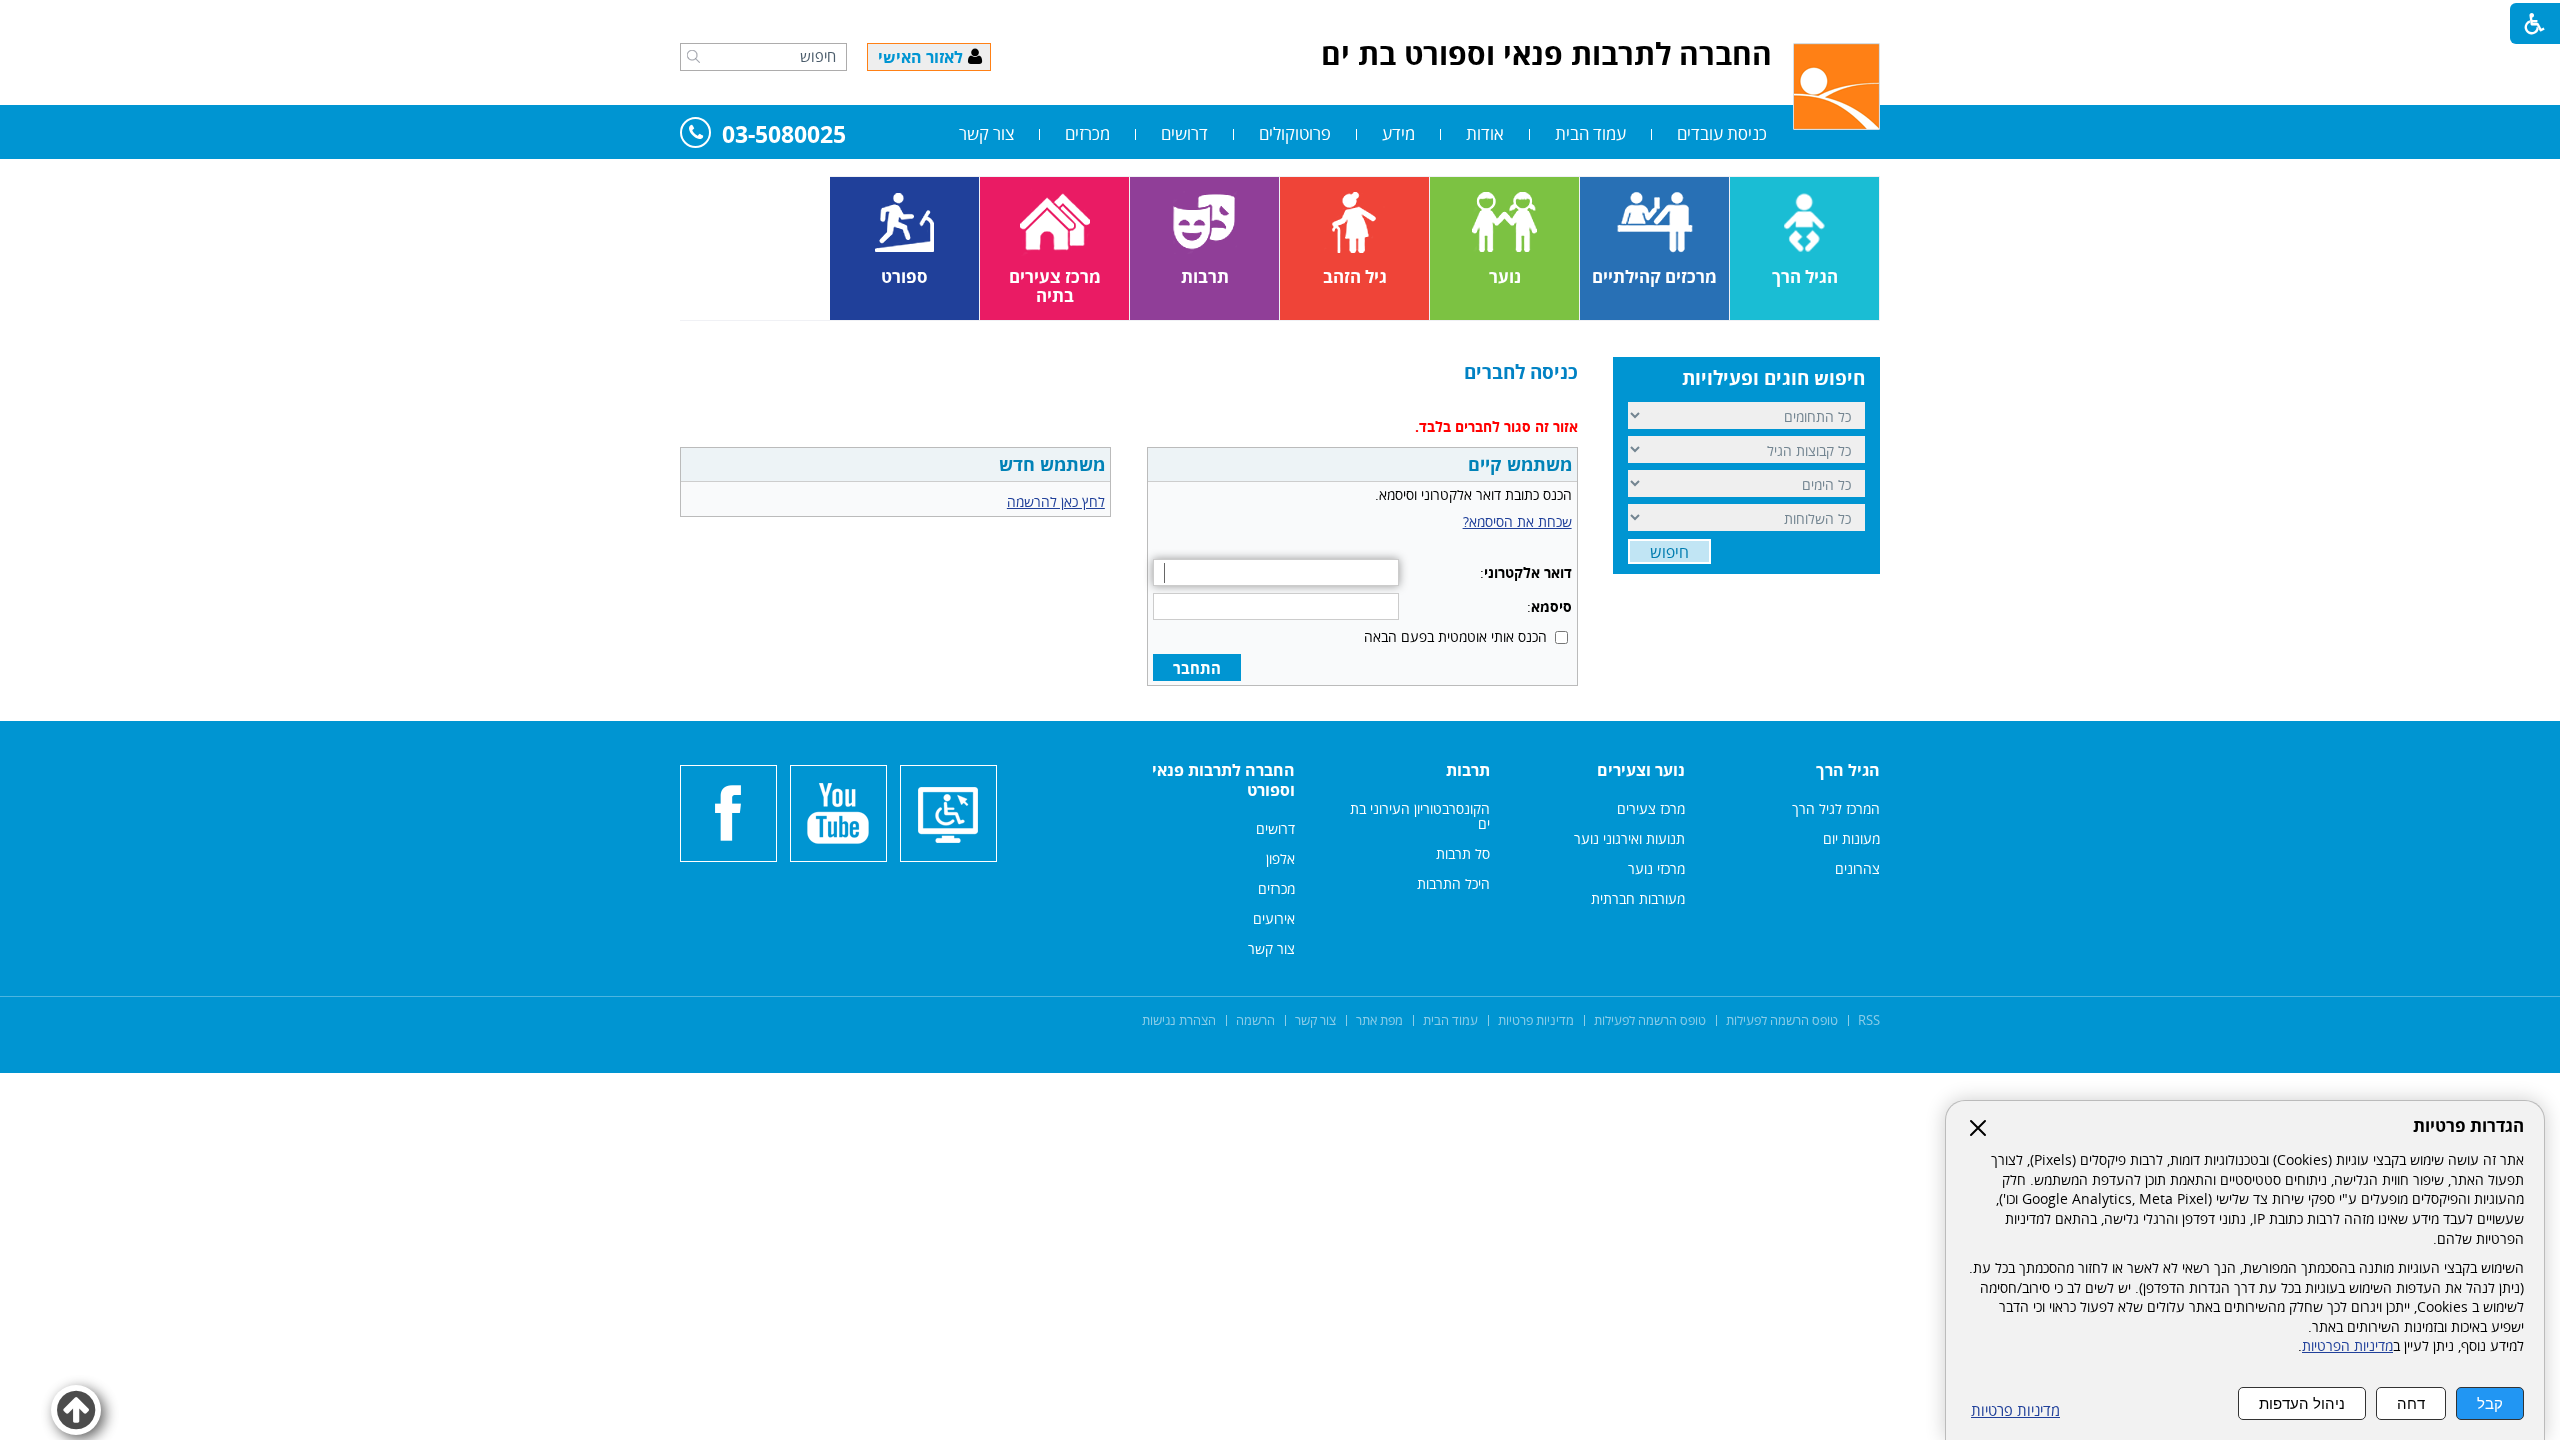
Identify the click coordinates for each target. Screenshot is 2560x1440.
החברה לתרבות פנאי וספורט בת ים (1546, 53)
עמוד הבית (1590, 133)
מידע (1398, 133)
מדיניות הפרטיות (2347, 1346)
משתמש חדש (1052, 464)
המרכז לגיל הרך (1836, 808)
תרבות (1468, 770)
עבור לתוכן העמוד (1280, 20)
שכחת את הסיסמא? (1517, 521)
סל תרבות (1463, 853)
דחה (2411, 1403)
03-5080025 (784, 135)
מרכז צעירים (1651, 808)
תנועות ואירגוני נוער (1629, 838)
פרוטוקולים (1295, 133)
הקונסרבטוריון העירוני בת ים (1420, 816)
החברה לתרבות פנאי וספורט (1223, 780)
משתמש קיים (1520, 464)
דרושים (1184, 133)
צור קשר (986, 133)
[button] (693, 56)
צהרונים (1857, 868)
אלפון (1280, 858)
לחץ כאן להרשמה (1056, 501)
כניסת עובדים (1722, 133)
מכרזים (1087, 133)
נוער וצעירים (1641, 770)
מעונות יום (1851, 838)
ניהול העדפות (2302, 1403)
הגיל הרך (1848, 770)
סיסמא (1551, 606)
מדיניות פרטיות (2015, 1410)
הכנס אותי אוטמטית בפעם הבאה (1455, 636)
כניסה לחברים (1521, 372)
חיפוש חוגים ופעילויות (1773, 378)
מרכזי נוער (1656, 868)
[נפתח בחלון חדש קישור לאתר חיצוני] (838, 813)
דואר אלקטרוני (1528, 572)
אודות (1485, 133)
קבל (2490, 1403)
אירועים (1274, 918)
